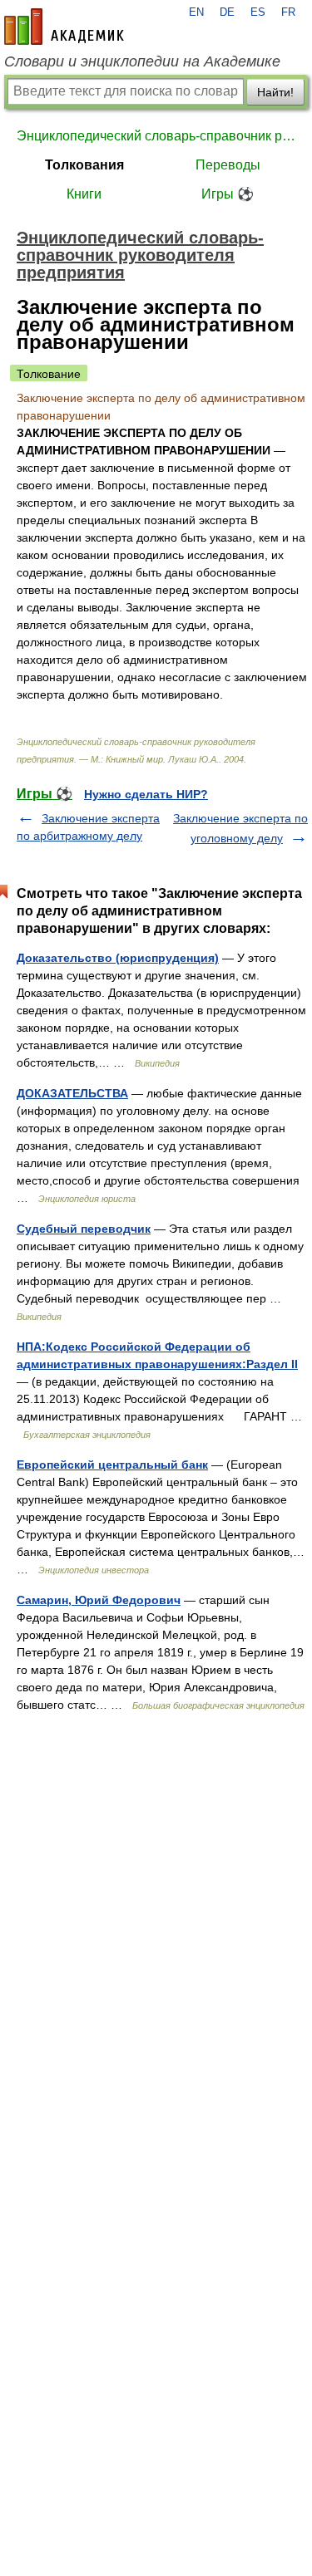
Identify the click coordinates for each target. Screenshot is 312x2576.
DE (227, 12)
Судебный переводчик (84, 1229)
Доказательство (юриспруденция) (118, 958)
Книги (84, 194)
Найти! (275, 92)
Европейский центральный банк (112, 1465)
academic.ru (64, 27)
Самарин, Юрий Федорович (99, 1600)
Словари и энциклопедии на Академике (142, 61)
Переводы (228, 165)
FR (288, 12)
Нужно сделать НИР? (146, 794)
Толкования (84, 165)
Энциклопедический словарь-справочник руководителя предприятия (156, 136)
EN (196, 12)
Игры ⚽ (228, 194)
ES (258, 12)
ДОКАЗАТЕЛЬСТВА (72, 1093)
